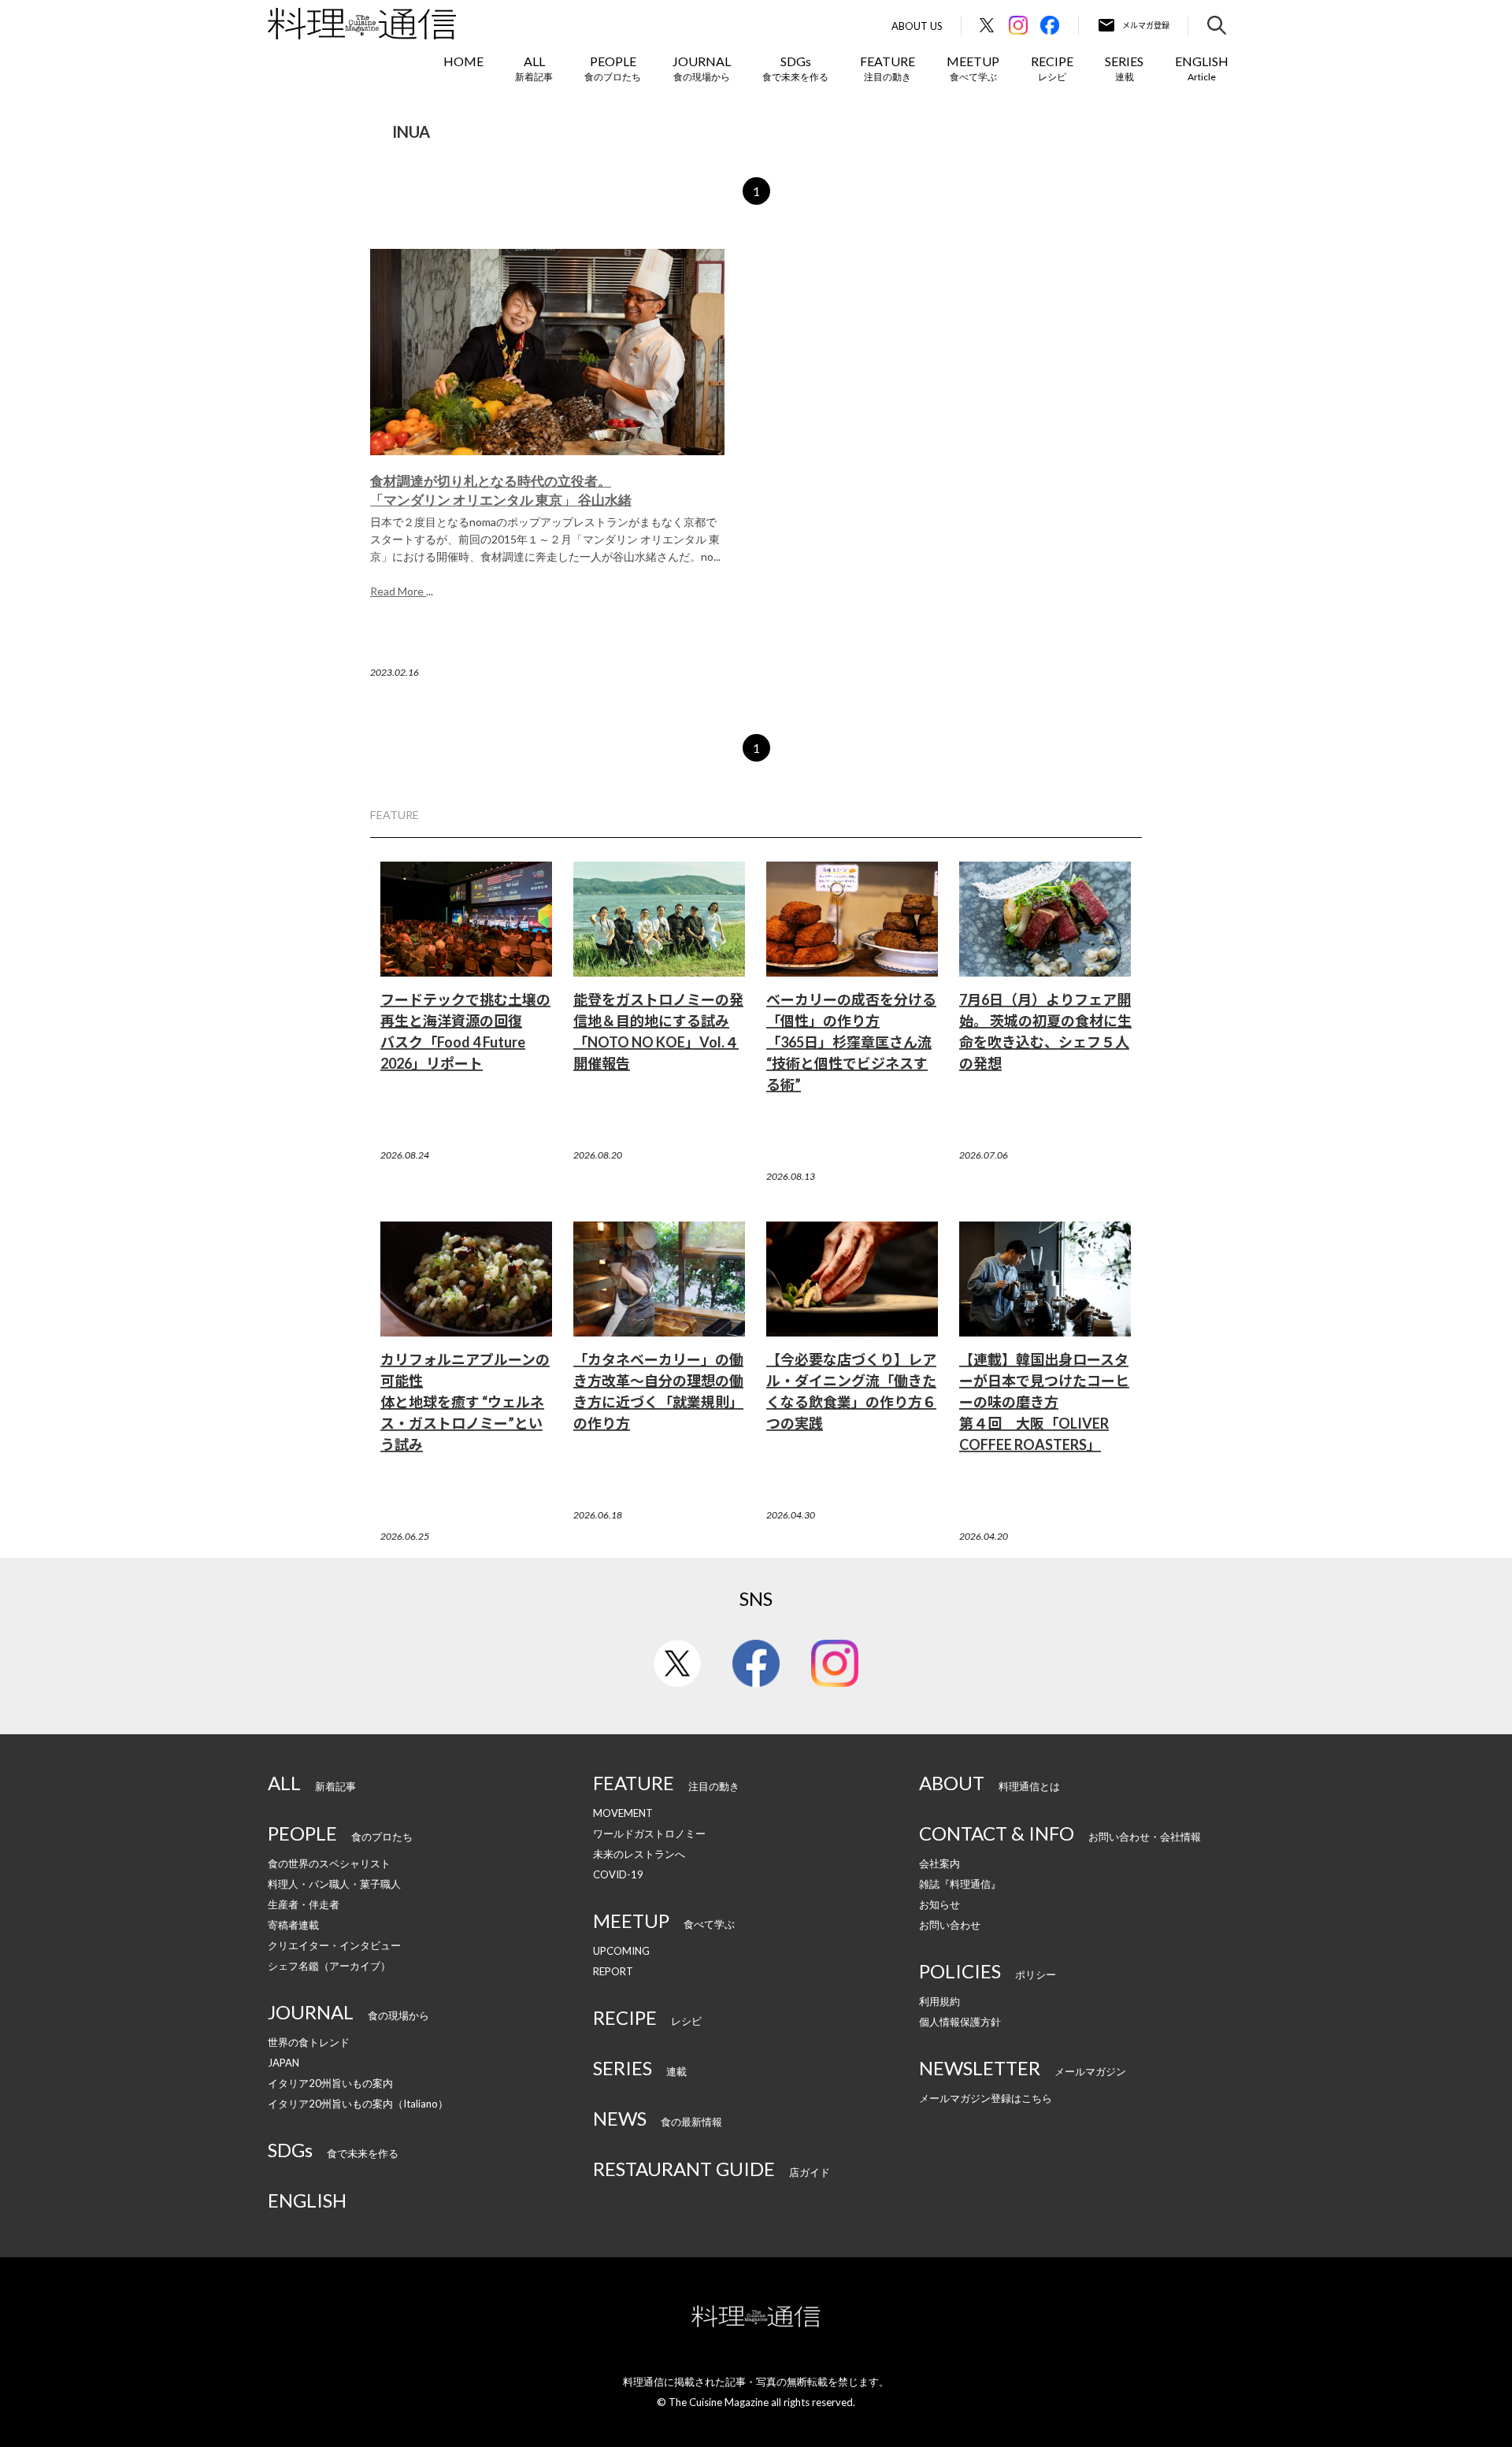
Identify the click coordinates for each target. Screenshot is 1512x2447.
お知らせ (939, 1904)
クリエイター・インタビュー (334, 1945)
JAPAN (283, 2063)
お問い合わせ (950, 1925)
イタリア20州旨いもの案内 (330, 2083)
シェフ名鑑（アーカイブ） (329, 1966)
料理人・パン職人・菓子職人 (334, 1884)
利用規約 (939, 2001)
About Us (917, 26)
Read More (398, 591)
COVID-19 (618, 1874)
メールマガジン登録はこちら (986, 2098)
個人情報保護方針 (960, 2022)
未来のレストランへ (639, 1854)
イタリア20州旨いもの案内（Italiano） (358, 2104)
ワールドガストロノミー (649, 1833)
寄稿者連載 (293, 1925)
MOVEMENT (623, 1813)
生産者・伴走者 (304, 1904)
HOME (463, 61)
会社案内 (939, 1863)
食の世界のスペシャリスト (329, 1863)
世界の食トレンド (309, 2042)
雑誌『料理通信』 (960, 1884)
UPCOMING (621, 1951)
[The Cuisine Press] (362, 24)
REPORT (613, 1971)
